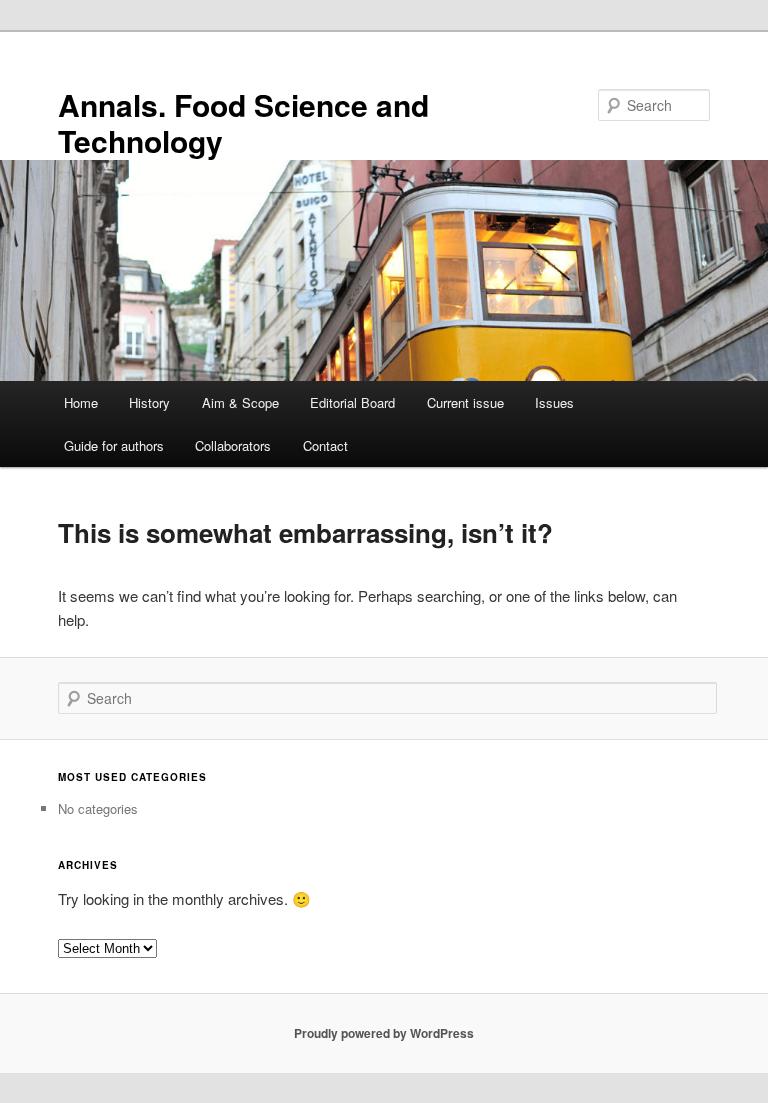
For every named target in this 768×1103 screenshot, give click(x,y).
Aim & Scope (240, 402)
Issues (554, 402)
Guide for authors (114, 445)
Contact (325, 445)
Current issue (465, 402)
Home (81, 402)
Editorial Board (352, 402)
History (149, 402)
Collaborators (233, 445)
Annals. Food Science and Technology (243, 122)
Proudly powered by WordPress (384, 1033)
